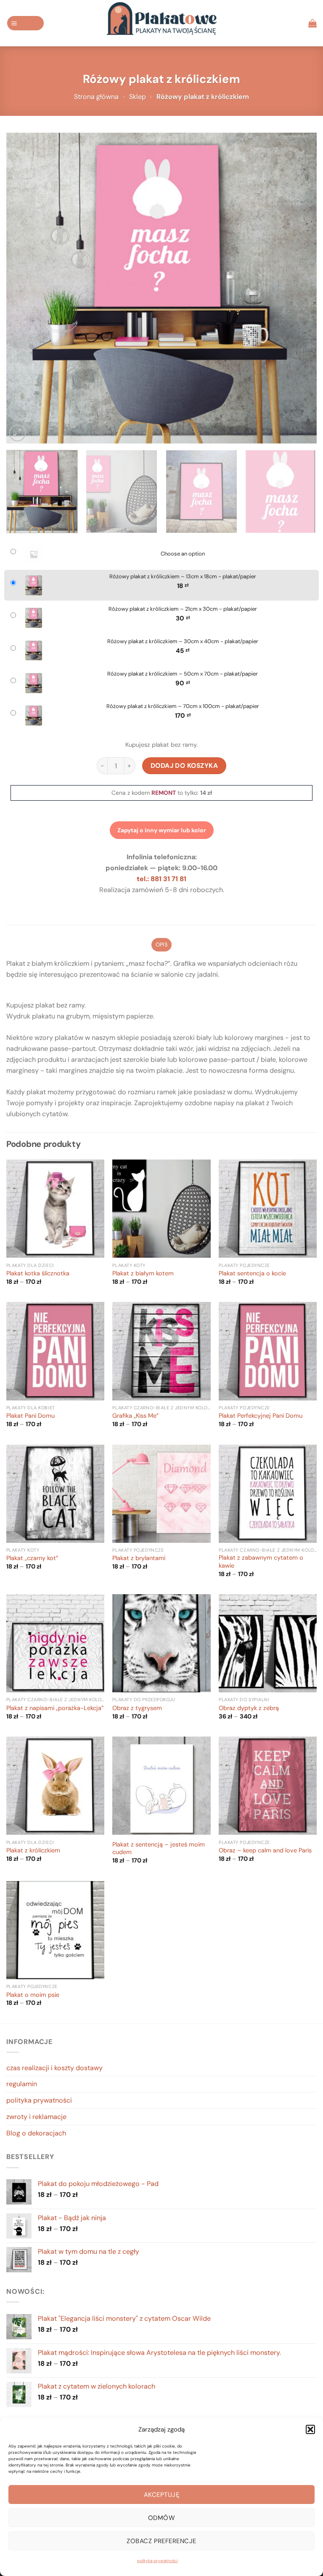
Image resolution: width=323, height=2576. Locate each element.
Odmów (161, 2518)
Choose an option (183, 554)
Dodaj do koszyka (184, 766)
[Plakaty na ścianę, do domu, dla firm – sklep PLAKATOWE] (161, 23)
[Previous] (23, 288)
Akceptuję (161, 2495)
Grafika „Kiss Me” (135, 1416)
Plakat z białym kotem (143, 1274)
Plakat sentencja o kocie (252, 1274)
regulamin (22, 2084)
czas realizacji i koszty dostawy (54, 2068)
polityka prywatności (158, 2561)
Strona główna (96, 97)
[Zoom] (17, 433)
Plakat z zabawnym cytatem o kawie (261, 1562)
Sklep (138, 97)
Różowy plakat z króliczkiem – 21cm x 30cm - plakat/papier (183, 609)
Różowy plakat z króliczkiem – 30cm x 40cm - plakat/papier (183, 641)
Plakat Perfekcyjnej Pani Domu (261, 1416)
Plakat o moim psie (33, 1995)
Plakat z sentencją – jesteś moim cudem (159, 1849)
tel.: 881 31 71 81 (161, 879)
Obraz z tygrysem (137, 1708)
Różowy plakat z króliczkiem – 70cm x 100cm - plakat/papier (183, 706)
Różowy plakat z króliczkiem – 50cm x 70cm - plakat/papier (183, 674)
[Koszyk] (312, 23)
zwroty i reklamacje (36, 2117)
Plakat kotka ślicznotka (38, 1274)
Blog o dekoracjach (36, 2133)
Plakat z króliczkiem (33, 1851)
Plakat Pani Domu (30, 1416)
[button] (310, 2429)
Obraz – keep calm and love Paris (265, 1851)
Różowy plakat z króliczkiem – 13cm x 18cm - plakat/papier (183, 577)
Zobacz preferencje (161, 2541)
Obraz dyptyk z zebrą (249, 1708)
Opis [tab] (161, 945)
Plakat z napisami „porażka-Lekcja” (55, 1708)
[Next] (300, 288)
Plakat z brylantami (139, 1558)
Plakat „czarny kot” (32, 1558)
